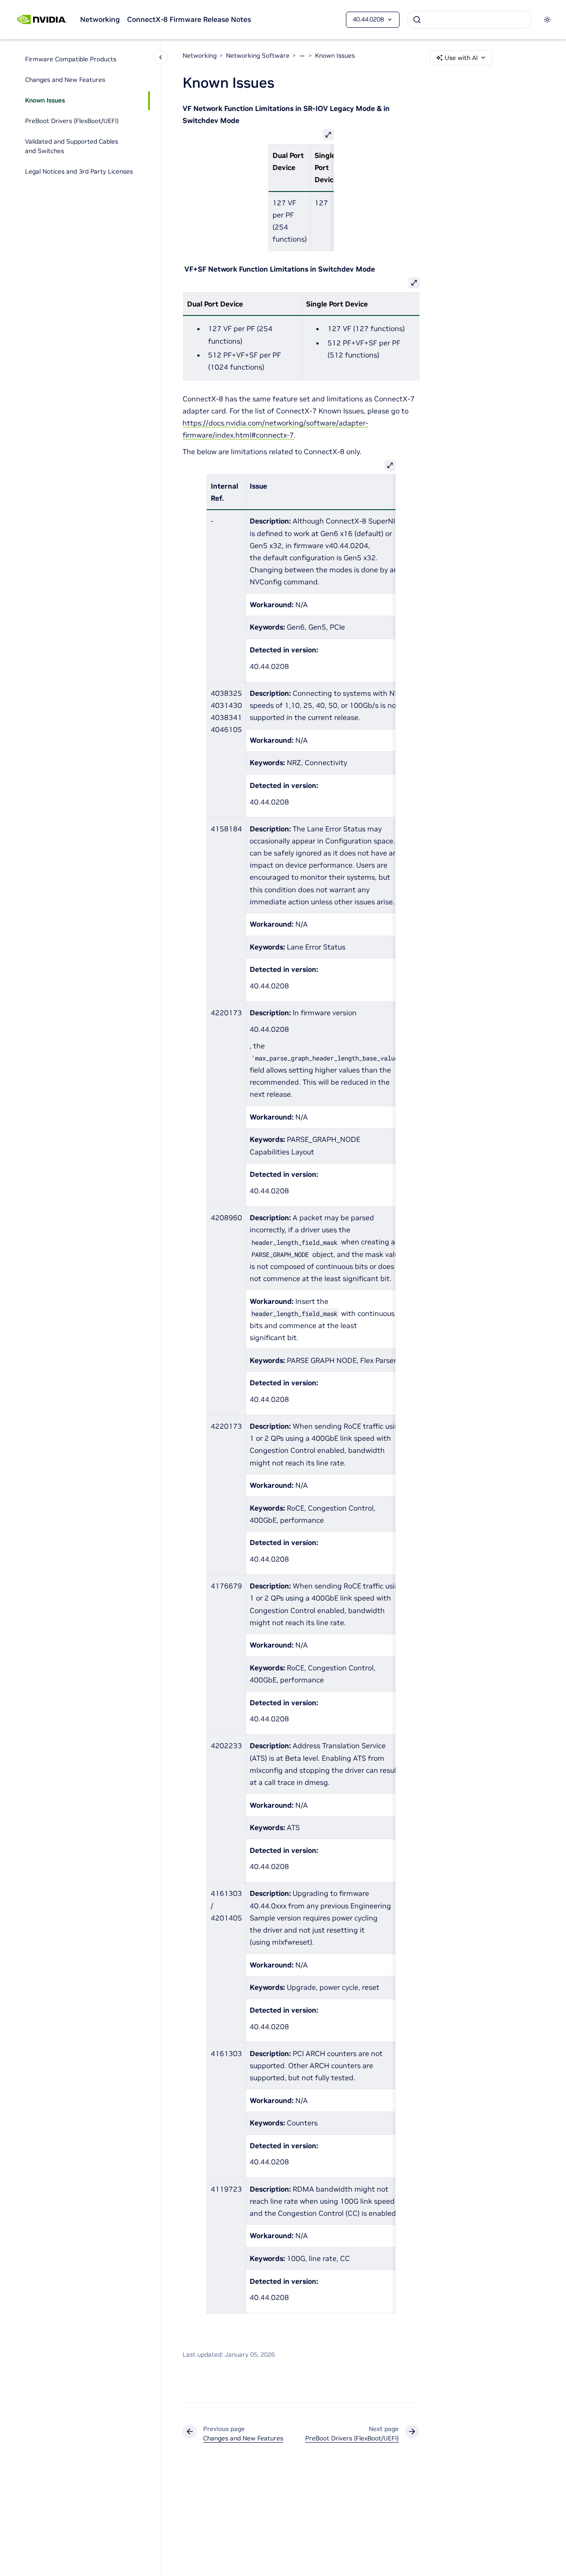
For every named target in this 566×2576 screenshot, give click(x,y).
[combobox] (469, 20)
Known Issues (45, 101)
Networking (100, 19)
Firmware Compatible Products (71, 60)
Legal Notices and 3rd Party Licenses (79, 172)
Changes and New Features (65, 80)
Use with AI (461, 58)
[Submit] (417, 20)
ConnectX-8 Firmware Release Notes (189, 19)
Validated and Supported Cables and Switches (72, 147)
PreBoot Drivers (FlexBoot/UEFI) (72, 121)
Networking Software (258, 55)
